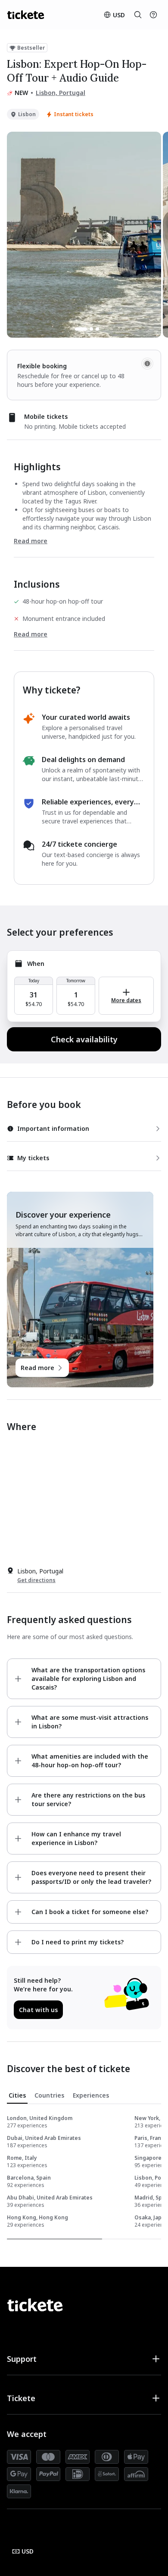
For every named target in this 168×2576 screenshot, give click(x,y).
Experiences (91, 2095)
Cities (17, 2095)
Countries (49, 2095)
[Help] (153, 15)
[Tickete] (26, 15)
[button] (84, 2359)
